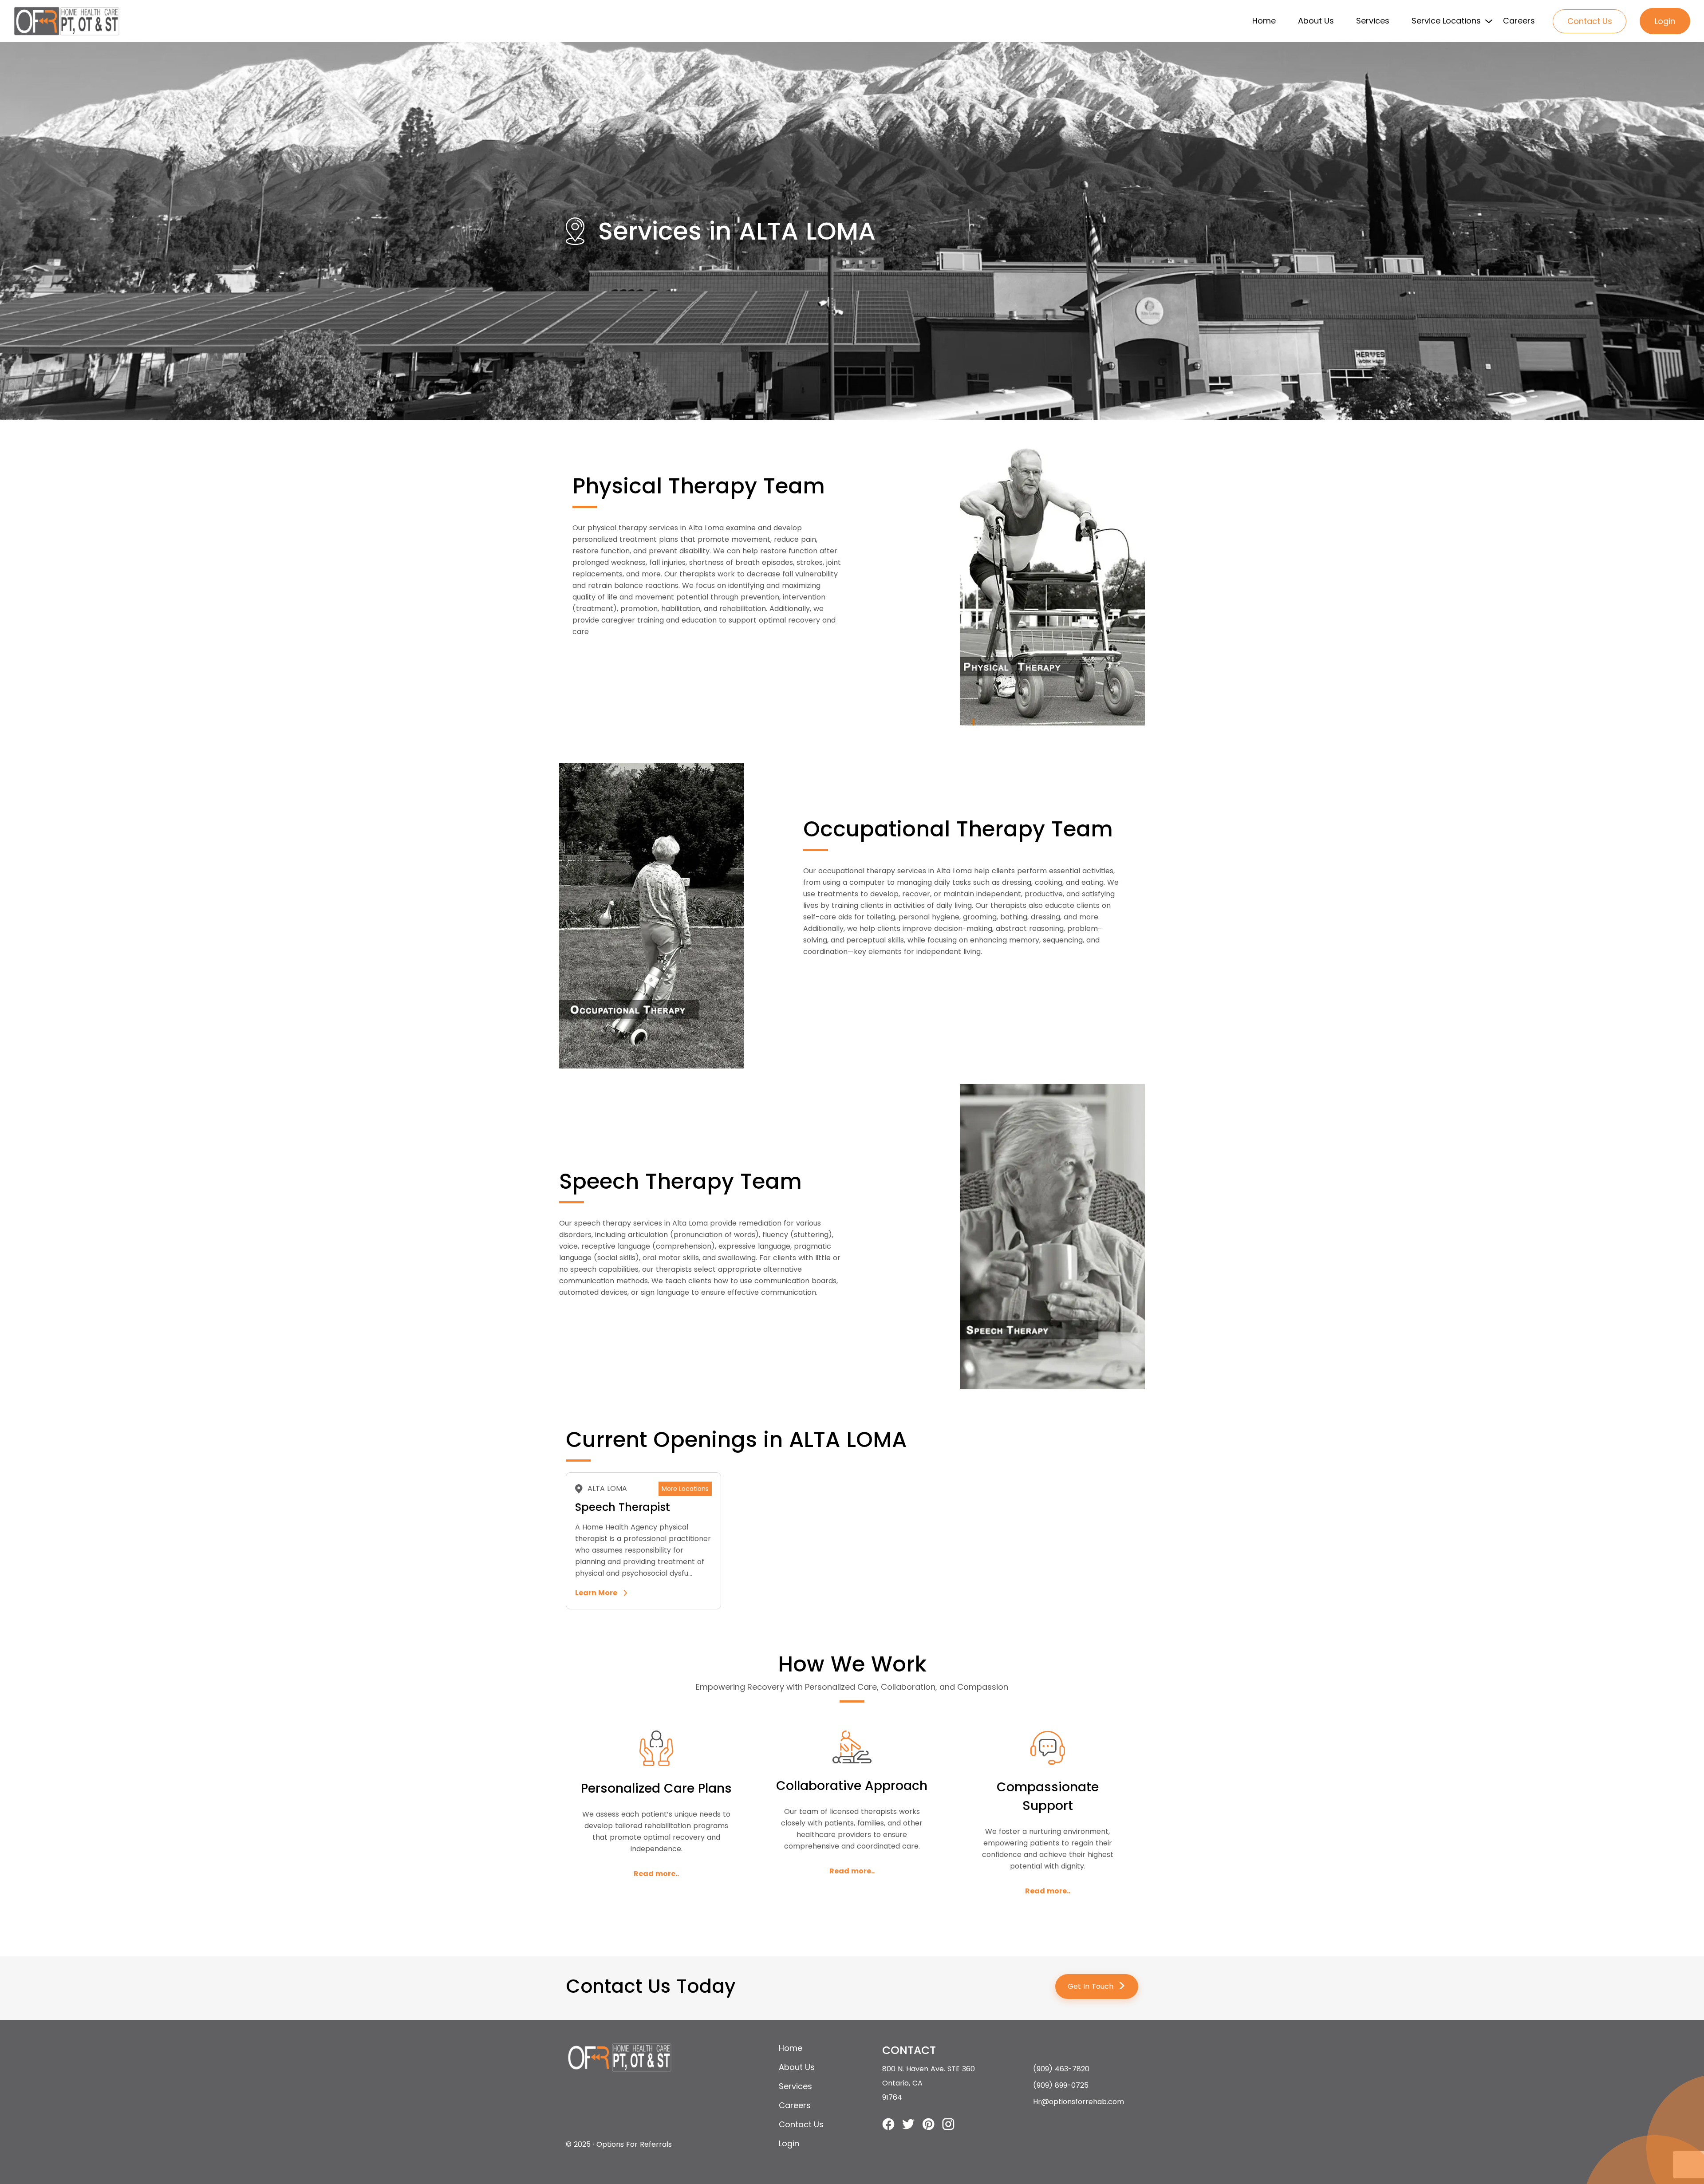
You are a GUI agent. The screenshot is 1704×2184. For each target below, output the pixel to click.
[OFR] (67, 21)
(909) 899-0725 (1061, 2085)
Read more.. (656, 1874)
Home (1264, 21)
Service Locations (1446, 21)
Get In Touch (1097, 1986)
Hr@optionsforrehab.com (1079, 2102)
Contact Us (1590, 21)
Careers (1519, 21)
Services (1373, 21)
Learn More (596, 1593)
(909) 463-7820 (1061, 2069)
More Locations (685, 1489)
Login (1665, 21)
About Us (1316, 21)
